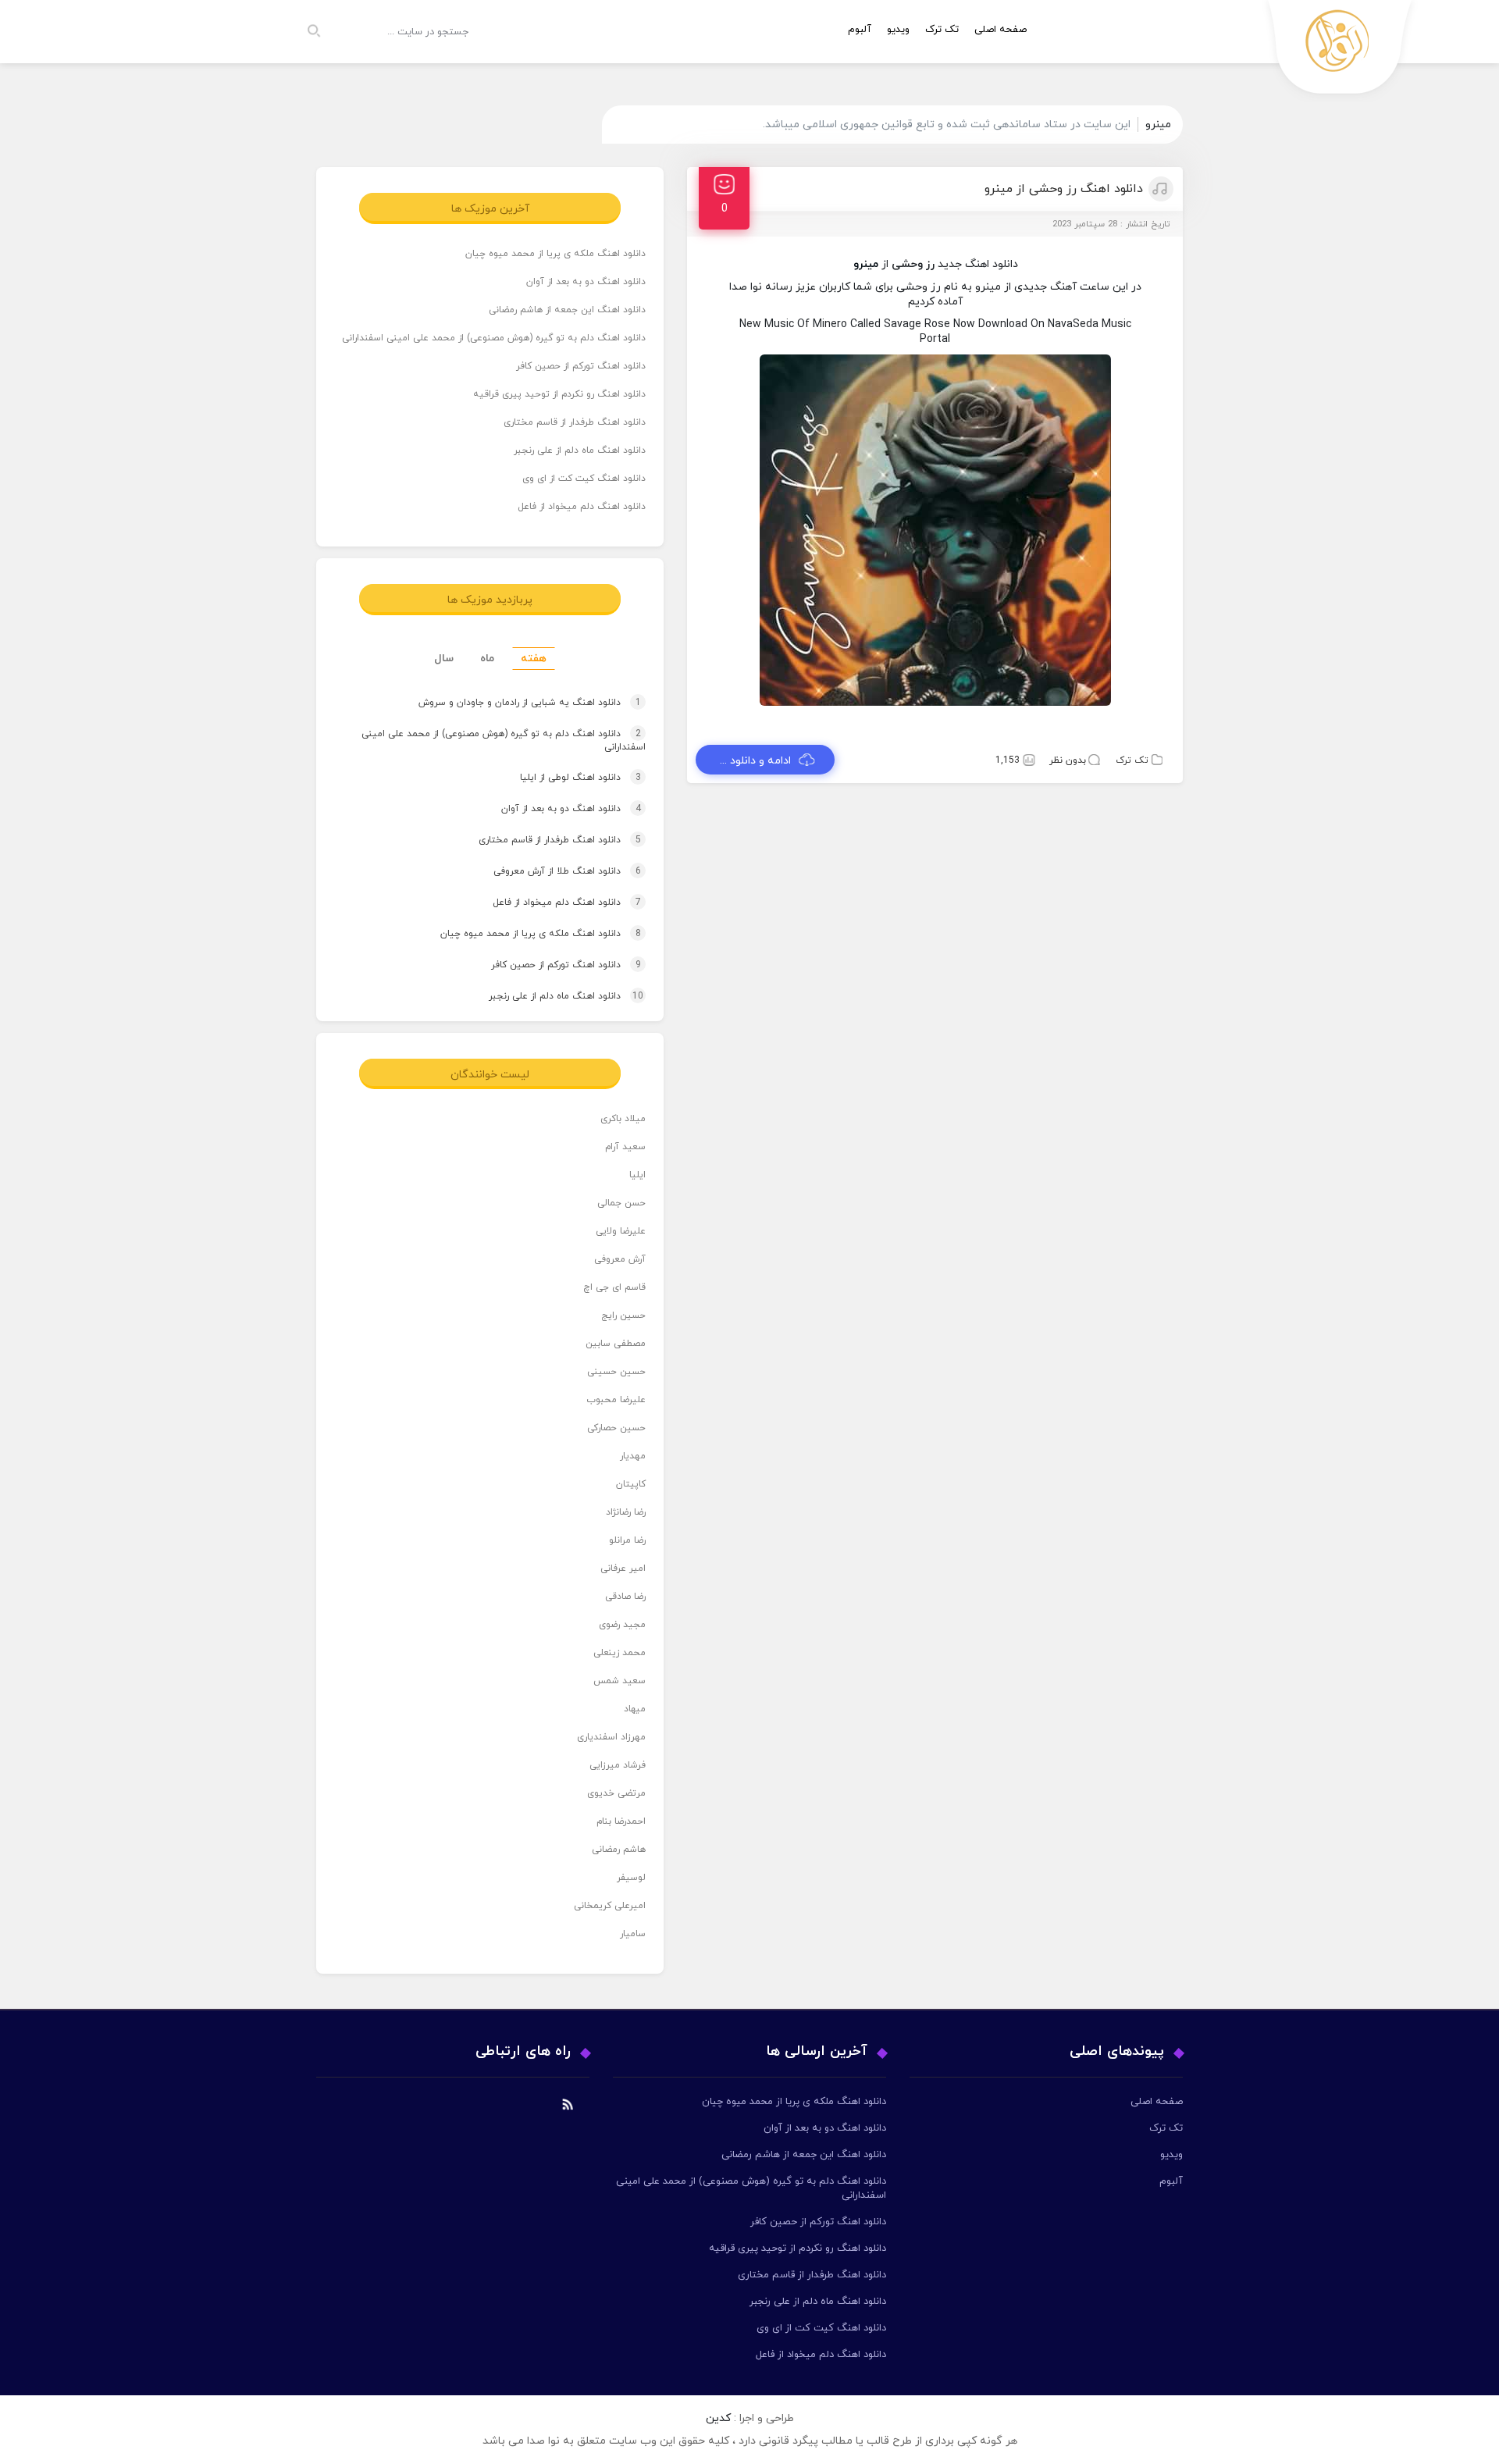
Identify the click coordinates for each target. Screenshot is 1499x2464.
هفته (534, 659)
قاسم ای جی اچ (614, 1287)
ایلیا (637, 1175)
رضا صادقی (625, 1597)
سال (444, 659)
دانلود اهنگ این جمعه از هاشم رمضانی (567, 310)
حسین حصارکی (616, 1428)
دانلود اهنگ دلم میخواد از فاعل (582, 507)
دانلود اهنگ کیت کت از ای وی (584, 479)
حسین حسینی (616, 1372)
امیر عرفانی (623, 1568)
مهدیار (633, 1456)
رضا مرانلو (627, 1540)
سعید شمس (620, 1681)
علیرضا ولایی (621, 1231)
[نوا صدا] (1341, 51)
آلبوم (860, 30)
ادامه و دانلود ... (755, 761)
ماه (487, 659)
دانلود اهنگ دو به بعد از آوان (586, 282)
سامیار (633, 1934)
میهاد (635, 1709)
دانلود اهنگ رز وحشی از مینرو (1064, 189)
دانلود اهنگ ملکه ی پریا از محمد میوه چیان (555, 254)
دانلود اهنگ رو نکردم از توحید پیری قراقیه (559, 394)
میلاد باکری (623, 1119)
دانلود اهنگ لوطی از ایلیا (566, 778)
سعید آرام (625, 1147)
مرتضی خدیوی (616, 1793)
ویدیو (898, 30)
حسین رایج (623, 1316)
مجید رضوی (622, 1625)
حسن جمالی (621, 1203)
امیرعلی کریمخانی (610, 1906)
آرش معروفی (620, 1259)
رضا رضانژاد (626, 1512)
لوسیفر (631, 1878)
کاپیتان (631, 1484)
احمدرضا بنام (621, 1821)
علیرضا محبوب (616, 1400)
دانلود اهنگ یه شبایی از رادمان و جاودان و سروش (515, 703)
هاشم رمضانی (619, 1850)
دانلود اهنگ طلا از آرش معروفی (552, 871)
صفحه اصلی (1001, 30)
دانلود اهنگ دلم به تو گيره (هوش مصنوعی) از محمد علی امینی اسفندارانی (494, 338)
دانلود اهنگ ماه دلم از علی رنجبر (580, 450)
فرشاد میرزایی (618, 1765)
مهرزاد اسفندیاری (611, 1737)
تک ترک (942, 30)
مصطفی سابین (616, 1344)
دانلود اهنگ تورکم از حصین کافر (581, 366)
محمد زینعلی (620, 1653)
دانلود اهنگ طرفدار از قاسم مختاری (575, 422)
